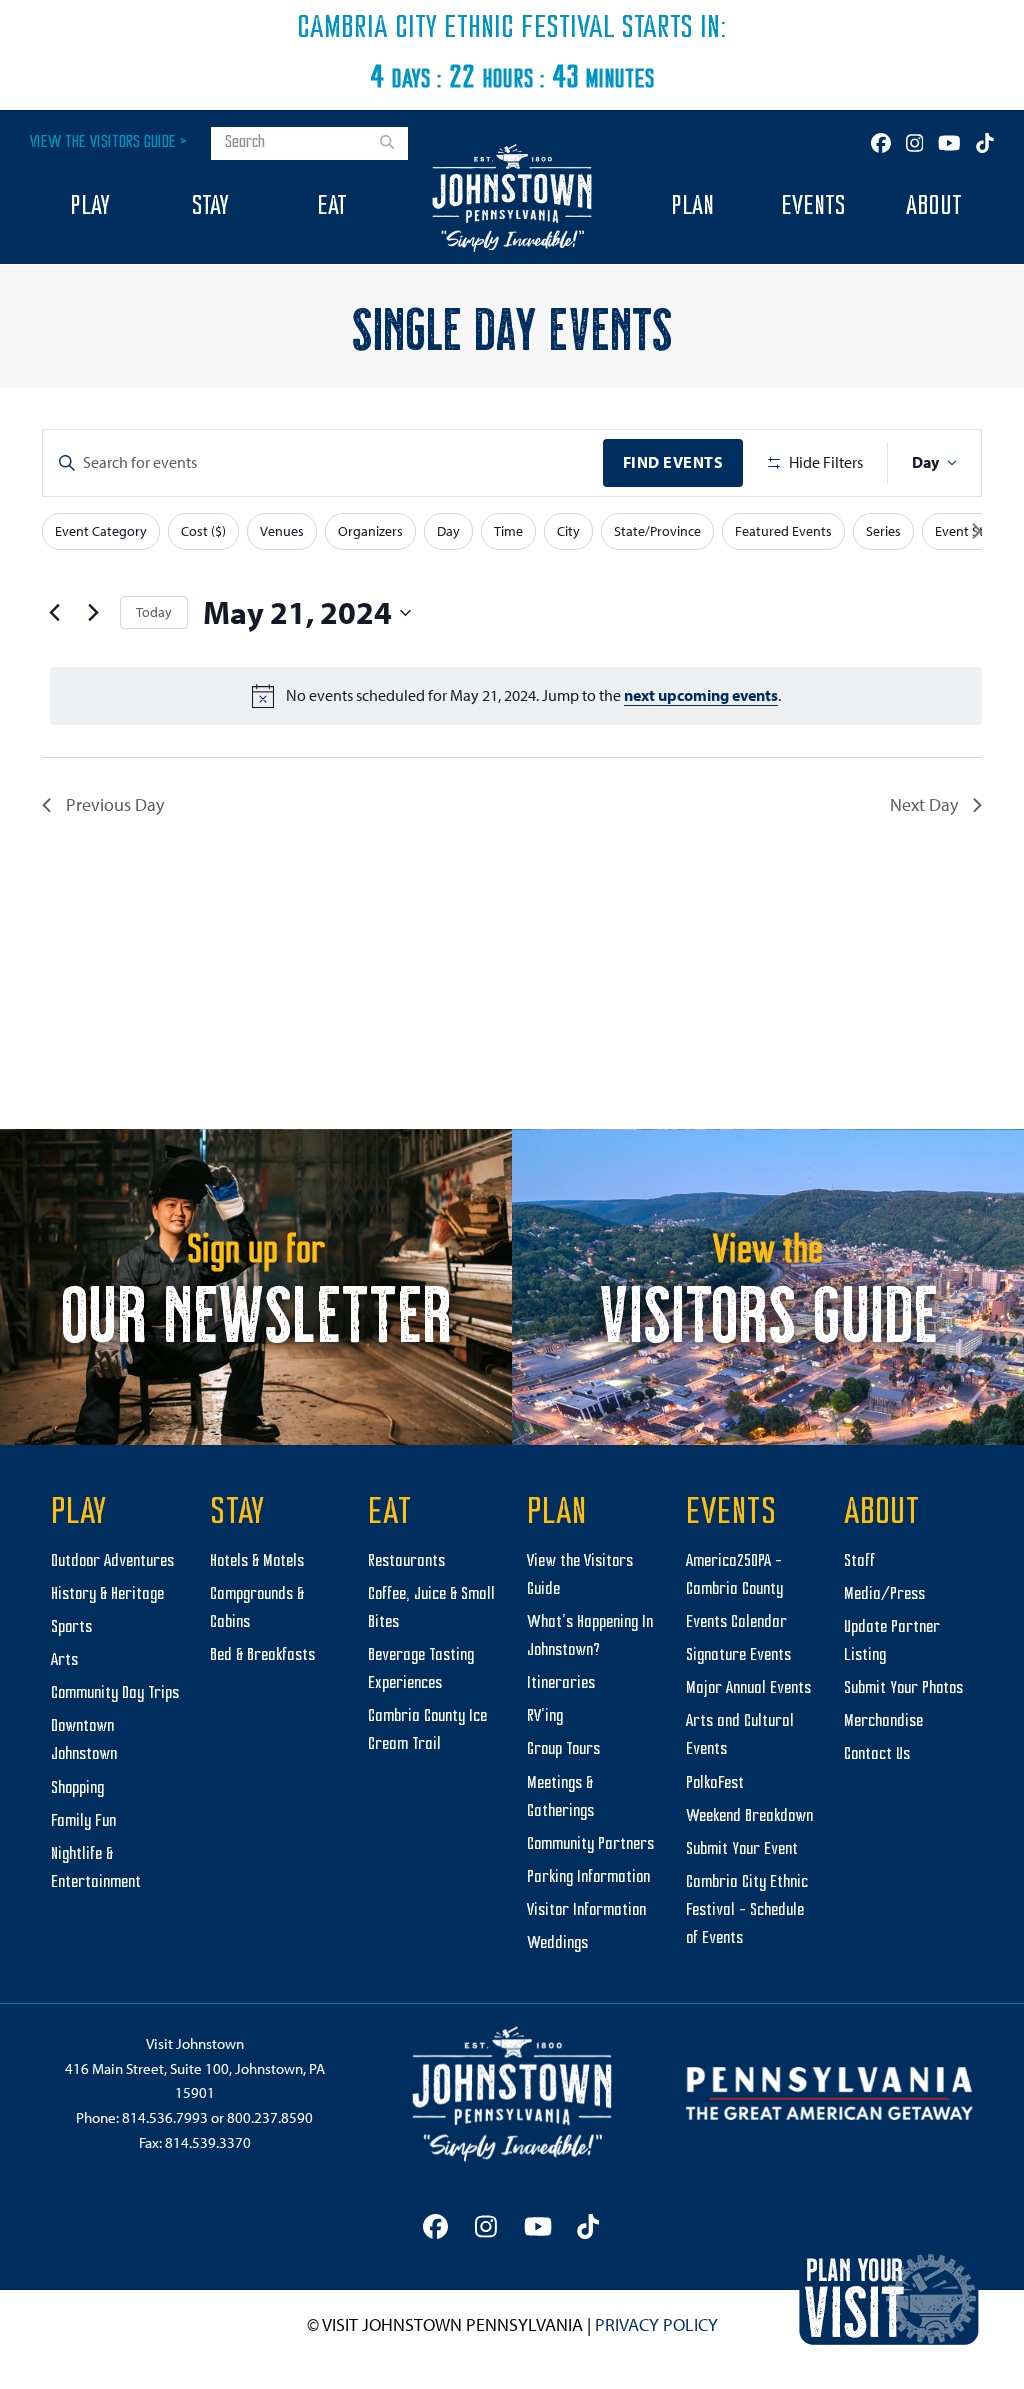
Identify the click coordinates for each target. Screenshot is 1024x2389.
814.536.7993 (165, 2117)
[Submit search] (387, 144)
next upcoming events (701, 695)
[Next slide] (977, 531)
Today (154, 612)
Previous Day (115, 804)
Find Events (673, 462)
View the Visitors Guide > (108, 142)
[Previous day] (54, 613)
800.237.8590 (270, 2117)
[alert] (516, 696)
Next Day (924, 804)
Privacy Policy (656, 2324)
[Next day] (93, 613)
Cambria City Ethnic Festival (456, 29)
